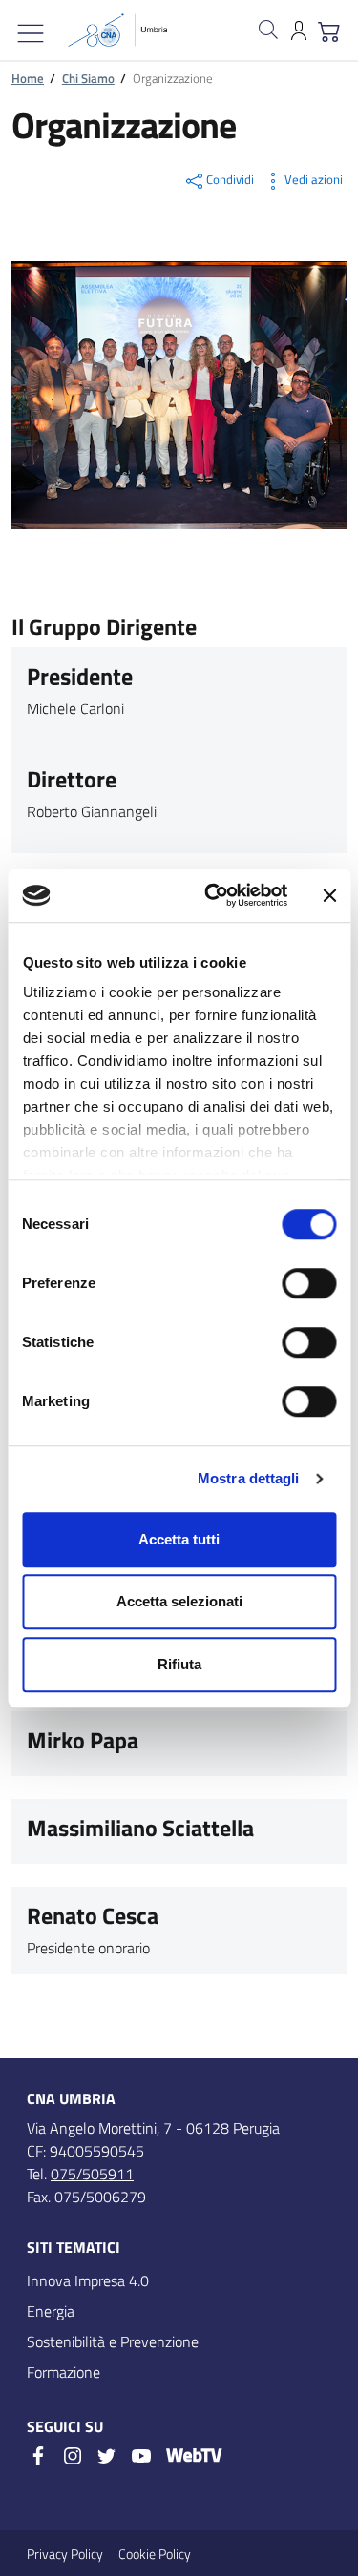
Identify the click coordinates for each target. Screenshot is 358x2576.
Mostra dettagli (249, 1478)
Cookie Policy (155, 2554)
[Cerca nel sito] (268, 30)
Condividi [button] (230, 179)
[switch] (309, 1283)
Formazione (63, 2372)
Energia (51, 2311)
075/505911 (92, 2174)
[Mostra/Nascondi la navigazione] (31, 33)
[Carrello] (329, 30)
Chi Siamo (88, 78)
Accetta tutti (179, 1539)
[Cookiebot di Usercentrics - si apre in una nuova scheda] (213, 895)
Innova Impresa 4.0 (88, 2280)
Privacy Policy (65, 2554)
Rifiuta (179, 1664)
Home (28, 78)
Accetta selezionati (179, 1601)
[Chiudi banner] (329, 895)
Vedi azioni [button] (314, 179)
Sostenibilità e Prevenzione (113, 2341)
